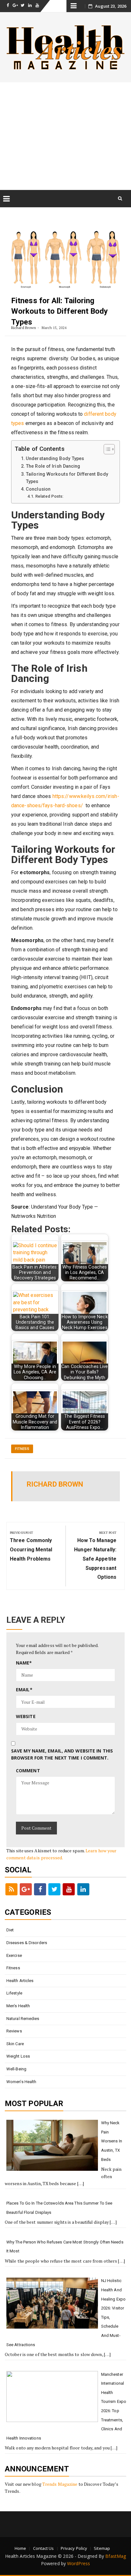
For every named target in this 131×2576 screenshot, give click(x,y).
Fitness (22, 1449)
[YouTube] (69, 1889)
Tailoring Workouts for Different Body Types (67, 478)
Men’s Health (18, 2006)
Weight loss (18, 2056)
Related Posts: (49, 496)
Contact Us (44, 2548)
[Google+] (26, 1889)
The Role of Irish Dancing (53, 466)
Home (20, 2548)
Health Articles (20, 1981)
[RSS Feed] (11, 1889)
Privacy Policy (74, 2548)
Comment (28, 1771)
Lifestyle (14, 1993)
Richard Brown (24, 328)
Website (26, 1716)
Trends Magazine (60, 2484)
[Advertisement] (65, 136)
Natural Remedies (23, 2019)
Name (24, 1663)
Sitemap (102, 2548)
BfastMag (116, 2556)
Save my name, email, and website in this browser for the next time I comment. (62, 1754)
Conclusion (38, 489)
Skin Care (15, 2044)
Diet (10, 1930)
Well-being (16, 2069)
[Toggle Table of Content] (106, 449)
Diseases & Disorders (27, 1943)
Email (24, 1690)
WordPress (79, 2563)
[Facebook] (40, 1889)
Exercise (14, 1955)
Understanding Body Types (55, 459)
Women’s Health (21, 2082)
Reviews (14, 2031)
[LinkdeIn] (83, 1889)
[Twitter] (54, 1889)
